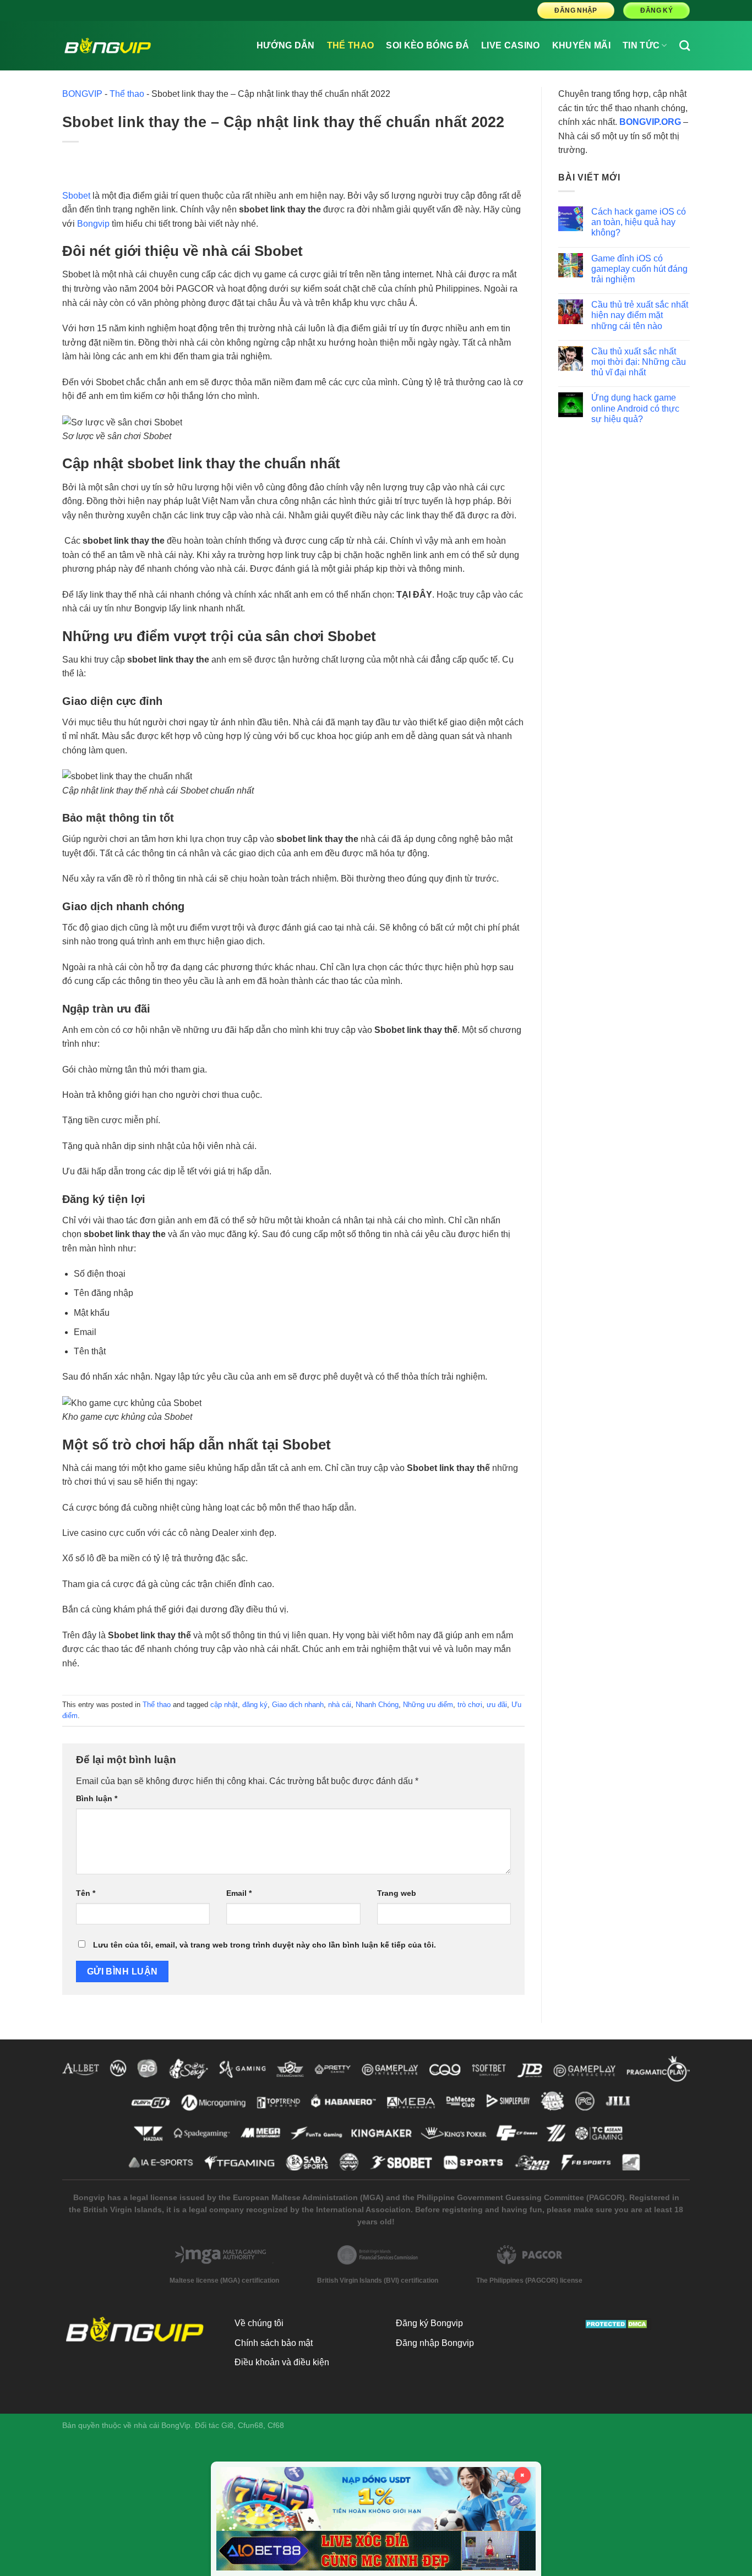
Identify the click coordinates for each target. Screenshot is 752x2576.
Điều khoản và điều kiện (282, 2362)
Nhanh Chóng (377, 1705)
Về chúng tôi (259, 2323)
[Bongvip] (108, 46)
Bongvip (93, 224)
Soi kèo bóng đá (427, 45)
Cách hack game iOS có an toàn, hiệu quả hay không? (639, 222)
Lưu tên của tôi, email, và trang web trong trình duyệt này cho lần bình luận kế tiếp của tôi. (265, 1945)
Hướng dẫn (286, 45)
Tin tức (641, 45)
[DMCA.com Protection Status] (617, 2323)
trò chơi (470, 1705)
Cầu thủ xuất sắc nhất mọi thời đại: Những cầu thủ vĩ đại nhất (639, 362)
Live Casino (511, 45)
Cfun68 (250, 2425)
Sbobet (76, 196)
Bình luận (97, 1798)
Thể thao (351, 45)
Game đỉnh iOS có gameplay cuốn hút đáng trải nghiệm (639, 269)
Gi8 (227, 2425)
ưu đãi (497, 1705)
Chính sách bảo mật (274, 2343)
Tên (86, 1893)
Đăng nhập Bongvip (435, 2343)
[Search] (685, 45)
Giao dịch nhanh (298, 1705)
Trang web (397, 1893)
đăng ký (255, 1705)
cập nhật (224, 1705)
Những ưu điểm (428, 1705)
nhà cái (340, 1705)
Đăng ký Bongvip (429, 2323)
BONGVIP (82, 94)
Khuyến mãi (581, 45)
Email (239, 1893)
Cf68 (276, 2425)
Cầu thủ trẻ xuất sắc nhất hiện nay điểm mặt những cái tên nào (640, 315)
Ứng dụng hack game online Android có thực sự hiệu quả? (635, 408)
